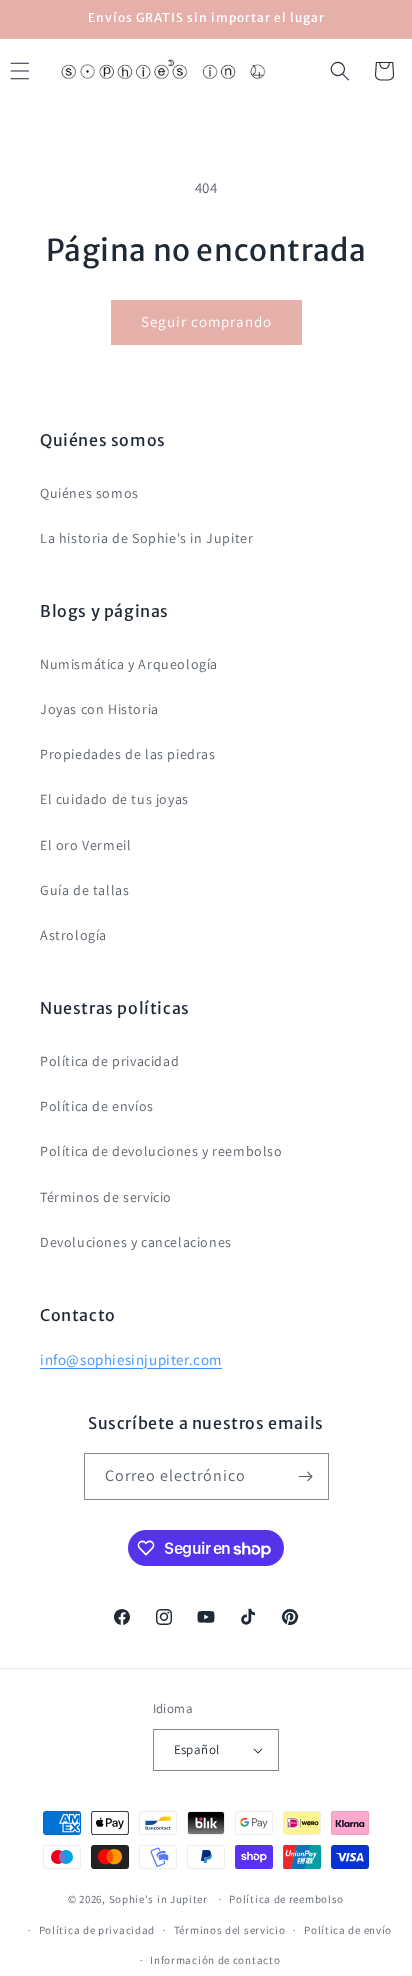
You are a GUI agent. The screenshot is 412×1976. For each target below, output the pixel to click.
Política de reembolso (286, 1899)
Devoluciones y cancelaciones (136, 1242)
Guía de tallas (84, 890)
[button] (340, 71)
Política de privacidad (109, 1061)
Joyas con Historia (99, 709)
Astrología (73, 935)
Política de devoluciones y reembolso (161, 1151)
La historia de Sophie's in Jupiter (146, 538)
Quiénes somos (89, 493)
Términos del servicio (230, 1930)
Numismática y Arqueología (129, 664)
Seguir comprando (206, 321)
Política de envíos (97, 1106)
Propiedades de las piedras (128, 754)
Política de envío (348, 1930)
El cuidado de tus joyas (114, 799)
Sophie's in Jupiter (158, 1899)
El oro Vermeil (85, 845)
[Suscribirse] (306, 1476)
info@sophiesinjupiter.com (131, 1359)
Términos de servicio (106, 1197)
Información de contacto (215, 1960)
